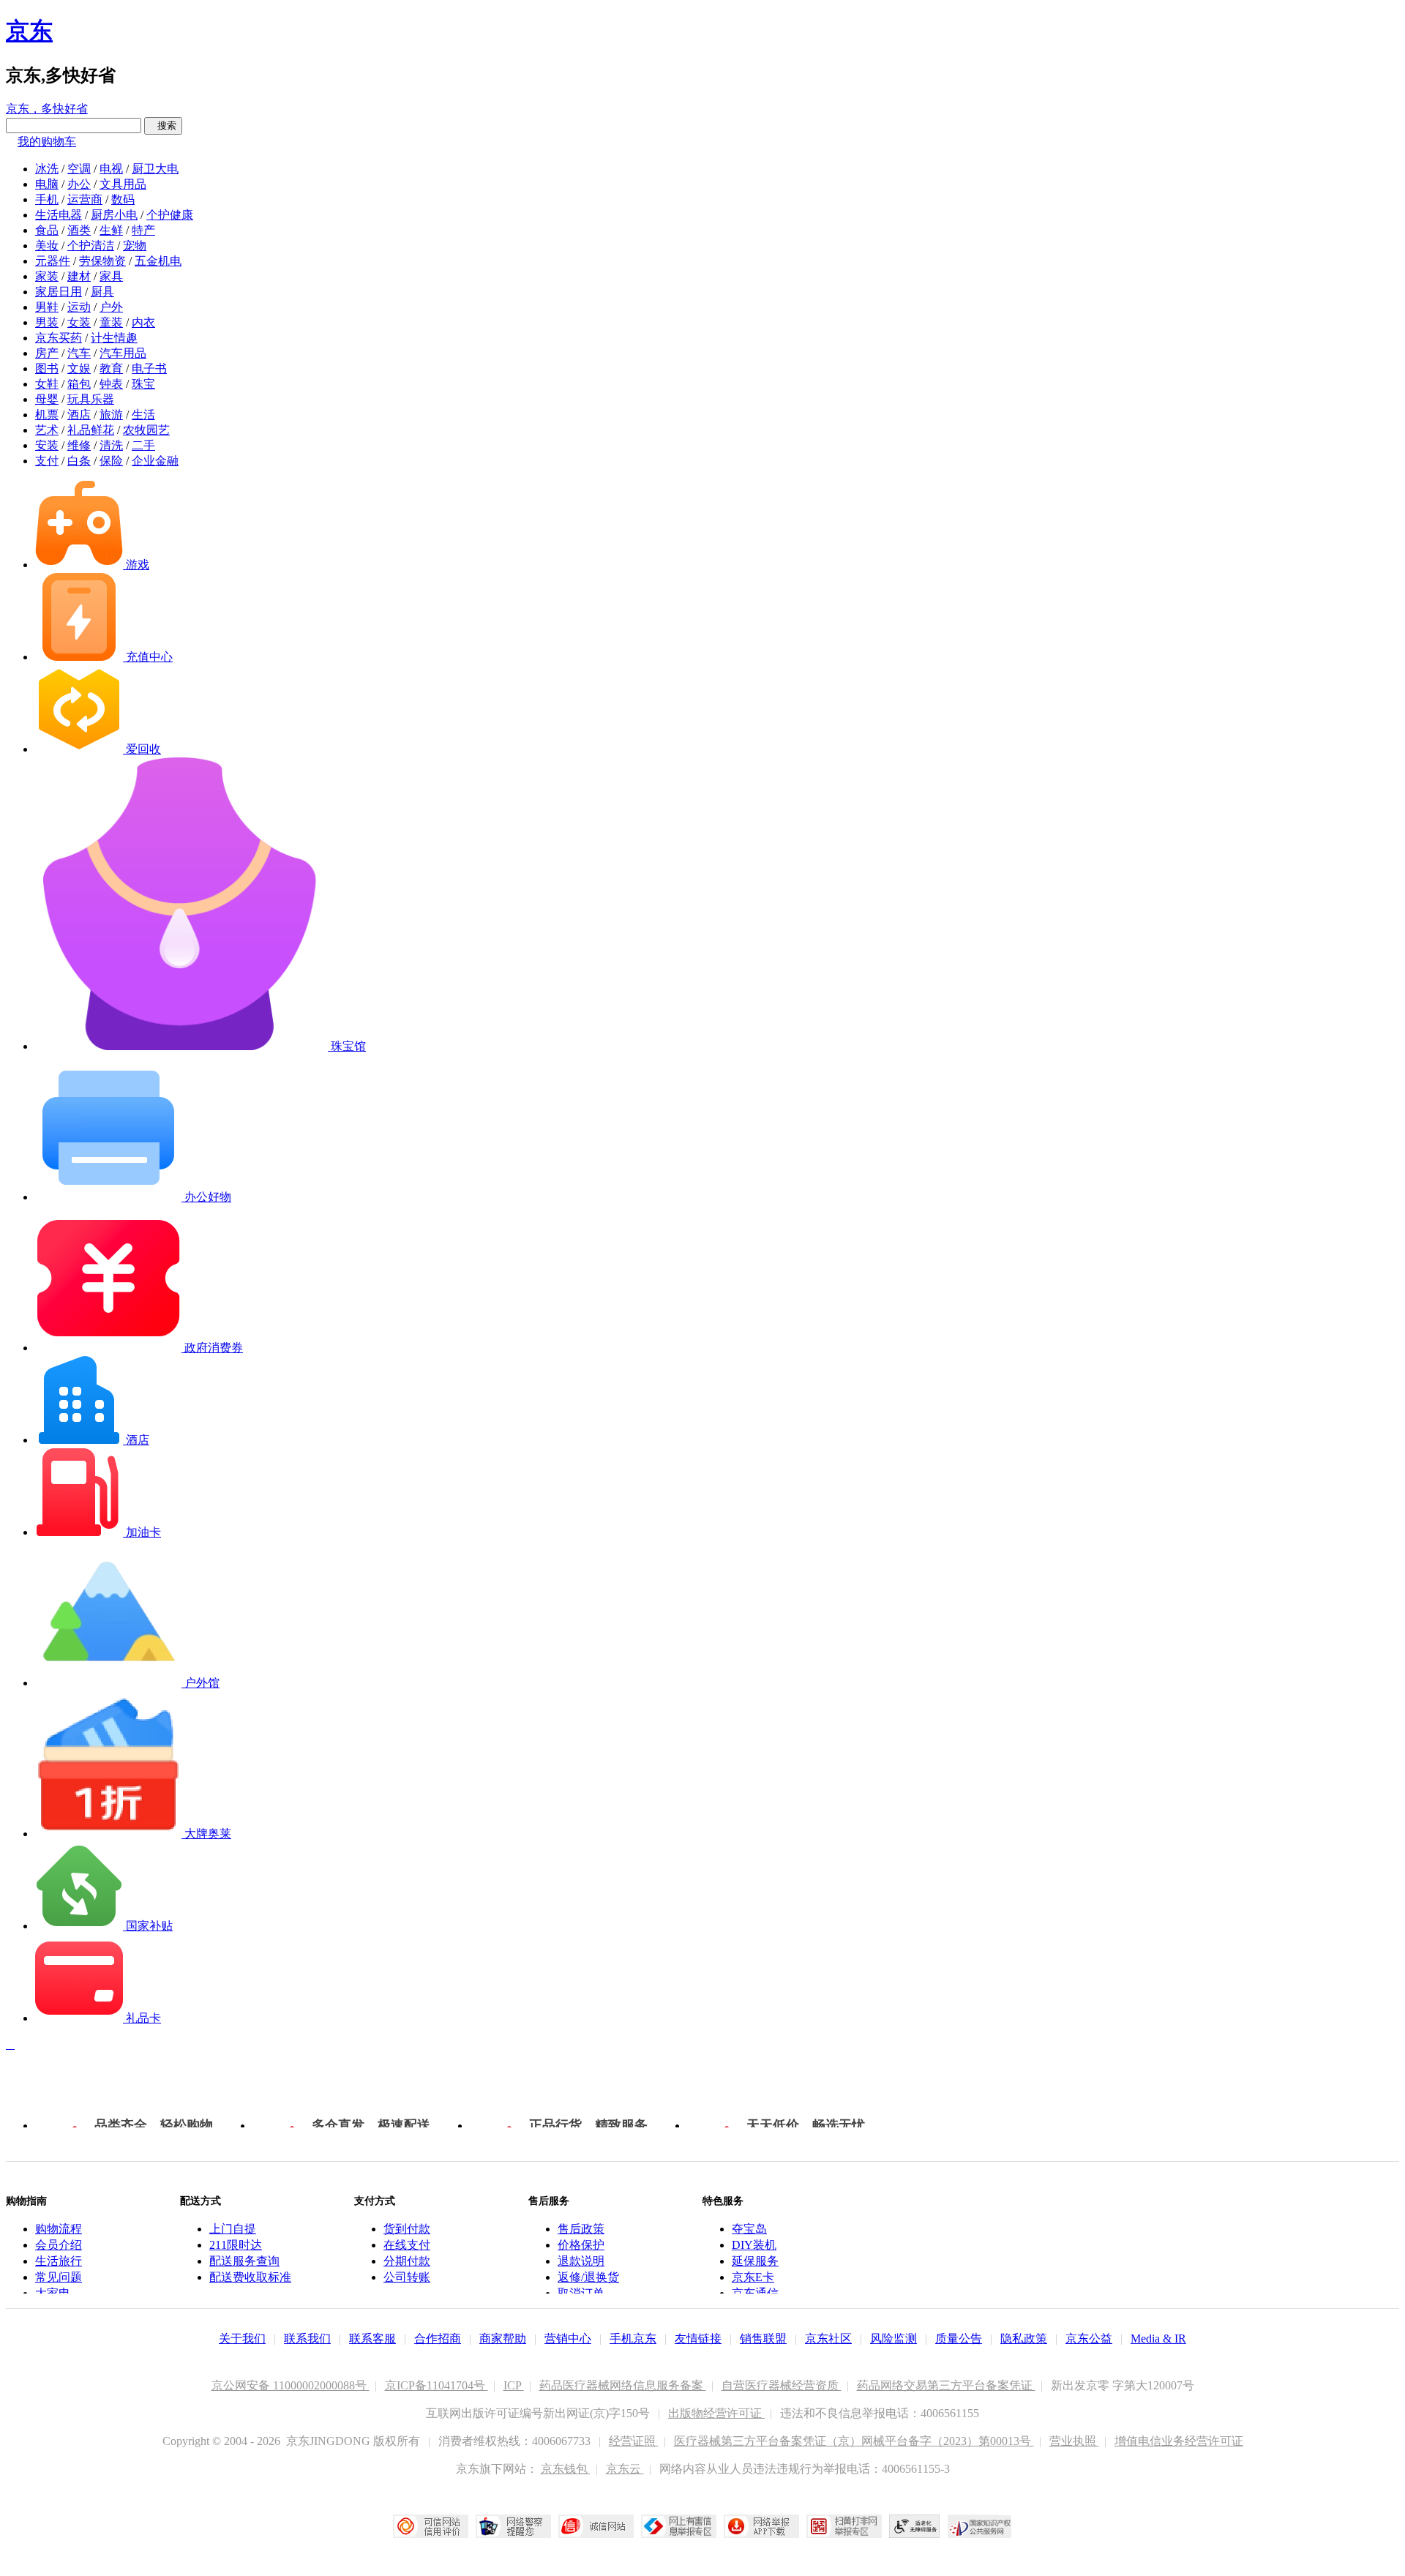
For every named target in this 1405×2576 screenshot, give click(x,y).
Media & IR (1158, 2339)
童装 (111, 322)
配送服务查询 (244, 2261)
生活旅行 (59, 2261)
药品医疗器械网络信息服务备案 (623, 2385)
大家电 (53, 2293)
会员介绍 (59, 2245)
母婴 (47, 399)
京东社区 (828, 2339)
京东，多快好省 (47, 109)
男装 (47, 322)
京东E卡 (753, 2277)
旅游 (111, 415)
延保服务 (755, 2261)
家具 (111, 276)
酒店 (79, 415)
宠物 (135, 246)
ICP (514, 2385)
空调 (79, 169)
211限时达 (236, 2245)
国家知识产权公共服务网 (980, 2526)
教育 (111, 368)
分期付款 (407, 2261)
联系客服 (372, 2339)
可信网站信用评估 (431, 2526)
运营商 (85, 199)
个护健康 (170, 215)
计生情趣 (114, 338)
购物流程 (59, 2229)
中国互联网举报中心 (679, 2526)
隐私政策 (1024, 2339)
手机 (47, 199)
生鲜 (111, 230)
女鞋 (47, 384)
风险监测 (893, 2339)
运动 (79, 307)
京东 (29, 31)
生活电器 (59, 215)
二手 (143, 445)
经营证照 (634, 2441)
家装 (47, 276)
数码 (123, 199)
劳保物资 (102, 261)
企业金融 (155, 461)
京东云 (625, 2469)
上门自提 (233, 2229)
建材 (79, 276)
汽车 (79, 353)
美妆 (47, 246)
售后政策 (581, 2229)
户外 (111, 307)
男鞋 (47, 307)
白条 (79, 461)
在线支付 (407, 2245)
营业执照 (1074, 2441)
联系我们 (307, 2339)
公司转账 (407, 2277)
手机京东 (633, 2339)
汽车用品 (123, 353)
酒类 (79, 230)
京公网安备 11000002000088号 (291, 2385)
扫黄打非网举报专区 (844, 2526)
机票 (47, 415)
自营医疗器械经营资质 (782, 2385)
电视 (111, 169)
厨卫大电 (155, 169)
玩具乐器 (91, 399)
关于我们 (242, 2339)
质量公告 (959, 2339)
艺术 (47, 430)
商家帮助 (503, 2339)
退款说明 (581, 2261)
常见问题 (59, 2277)
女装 (79, 322)
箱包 (79, 384)
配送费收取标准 (250, 2277)
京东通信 (755, 2293)
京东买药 (59, 338)
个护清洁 (91, 246)
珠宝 (143, 384)
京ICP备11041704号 (437, 2385)
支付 (47, 461)
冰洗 (47, 169)
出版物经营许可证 (716, 2413)
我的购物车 (47, 142)
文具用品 (123, 184)
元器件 (53, 261)
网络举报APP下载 (761, 2526)
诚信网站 (596, 2526)
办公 (79, 184)
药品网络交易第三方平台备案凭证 (946, 2385)
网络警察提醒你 (513, 2526)
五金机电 (158, 261)
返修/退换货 (588, 2277)
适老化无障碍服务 (915, 2526)
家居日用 (59, 292)
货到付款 (407, 2229)
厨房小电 (114, 215)
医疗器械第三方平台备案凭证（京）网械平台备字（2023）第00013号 (854, 2441)
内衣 (143, 322)
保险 (111, 461)
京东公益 (1089, 2339)
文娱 (79, 368)
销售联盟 (763, 2339)
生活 (143, 415)
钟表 (111, 384)
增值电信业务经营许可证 (1179, 2441)
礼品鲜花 (91, 430)
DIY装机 (754, 2245)
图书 (47, 368)
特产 (143, 230)
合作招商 (438, 2339)
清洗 (111, 445)
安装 (47, 445)
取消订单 (581, 2293)
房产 (47, 353)
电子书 (149, 368)
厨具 (102, 292)
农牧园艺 (146, 430)
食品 (47, 230)
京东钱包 (566, 2469)
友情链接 (698, 2339)
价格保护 (581, 2245)
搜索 (163, 126)
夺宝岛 (749, 2229)
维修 (79, 445)
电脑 (47, 184)
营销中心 (568, 2339)
